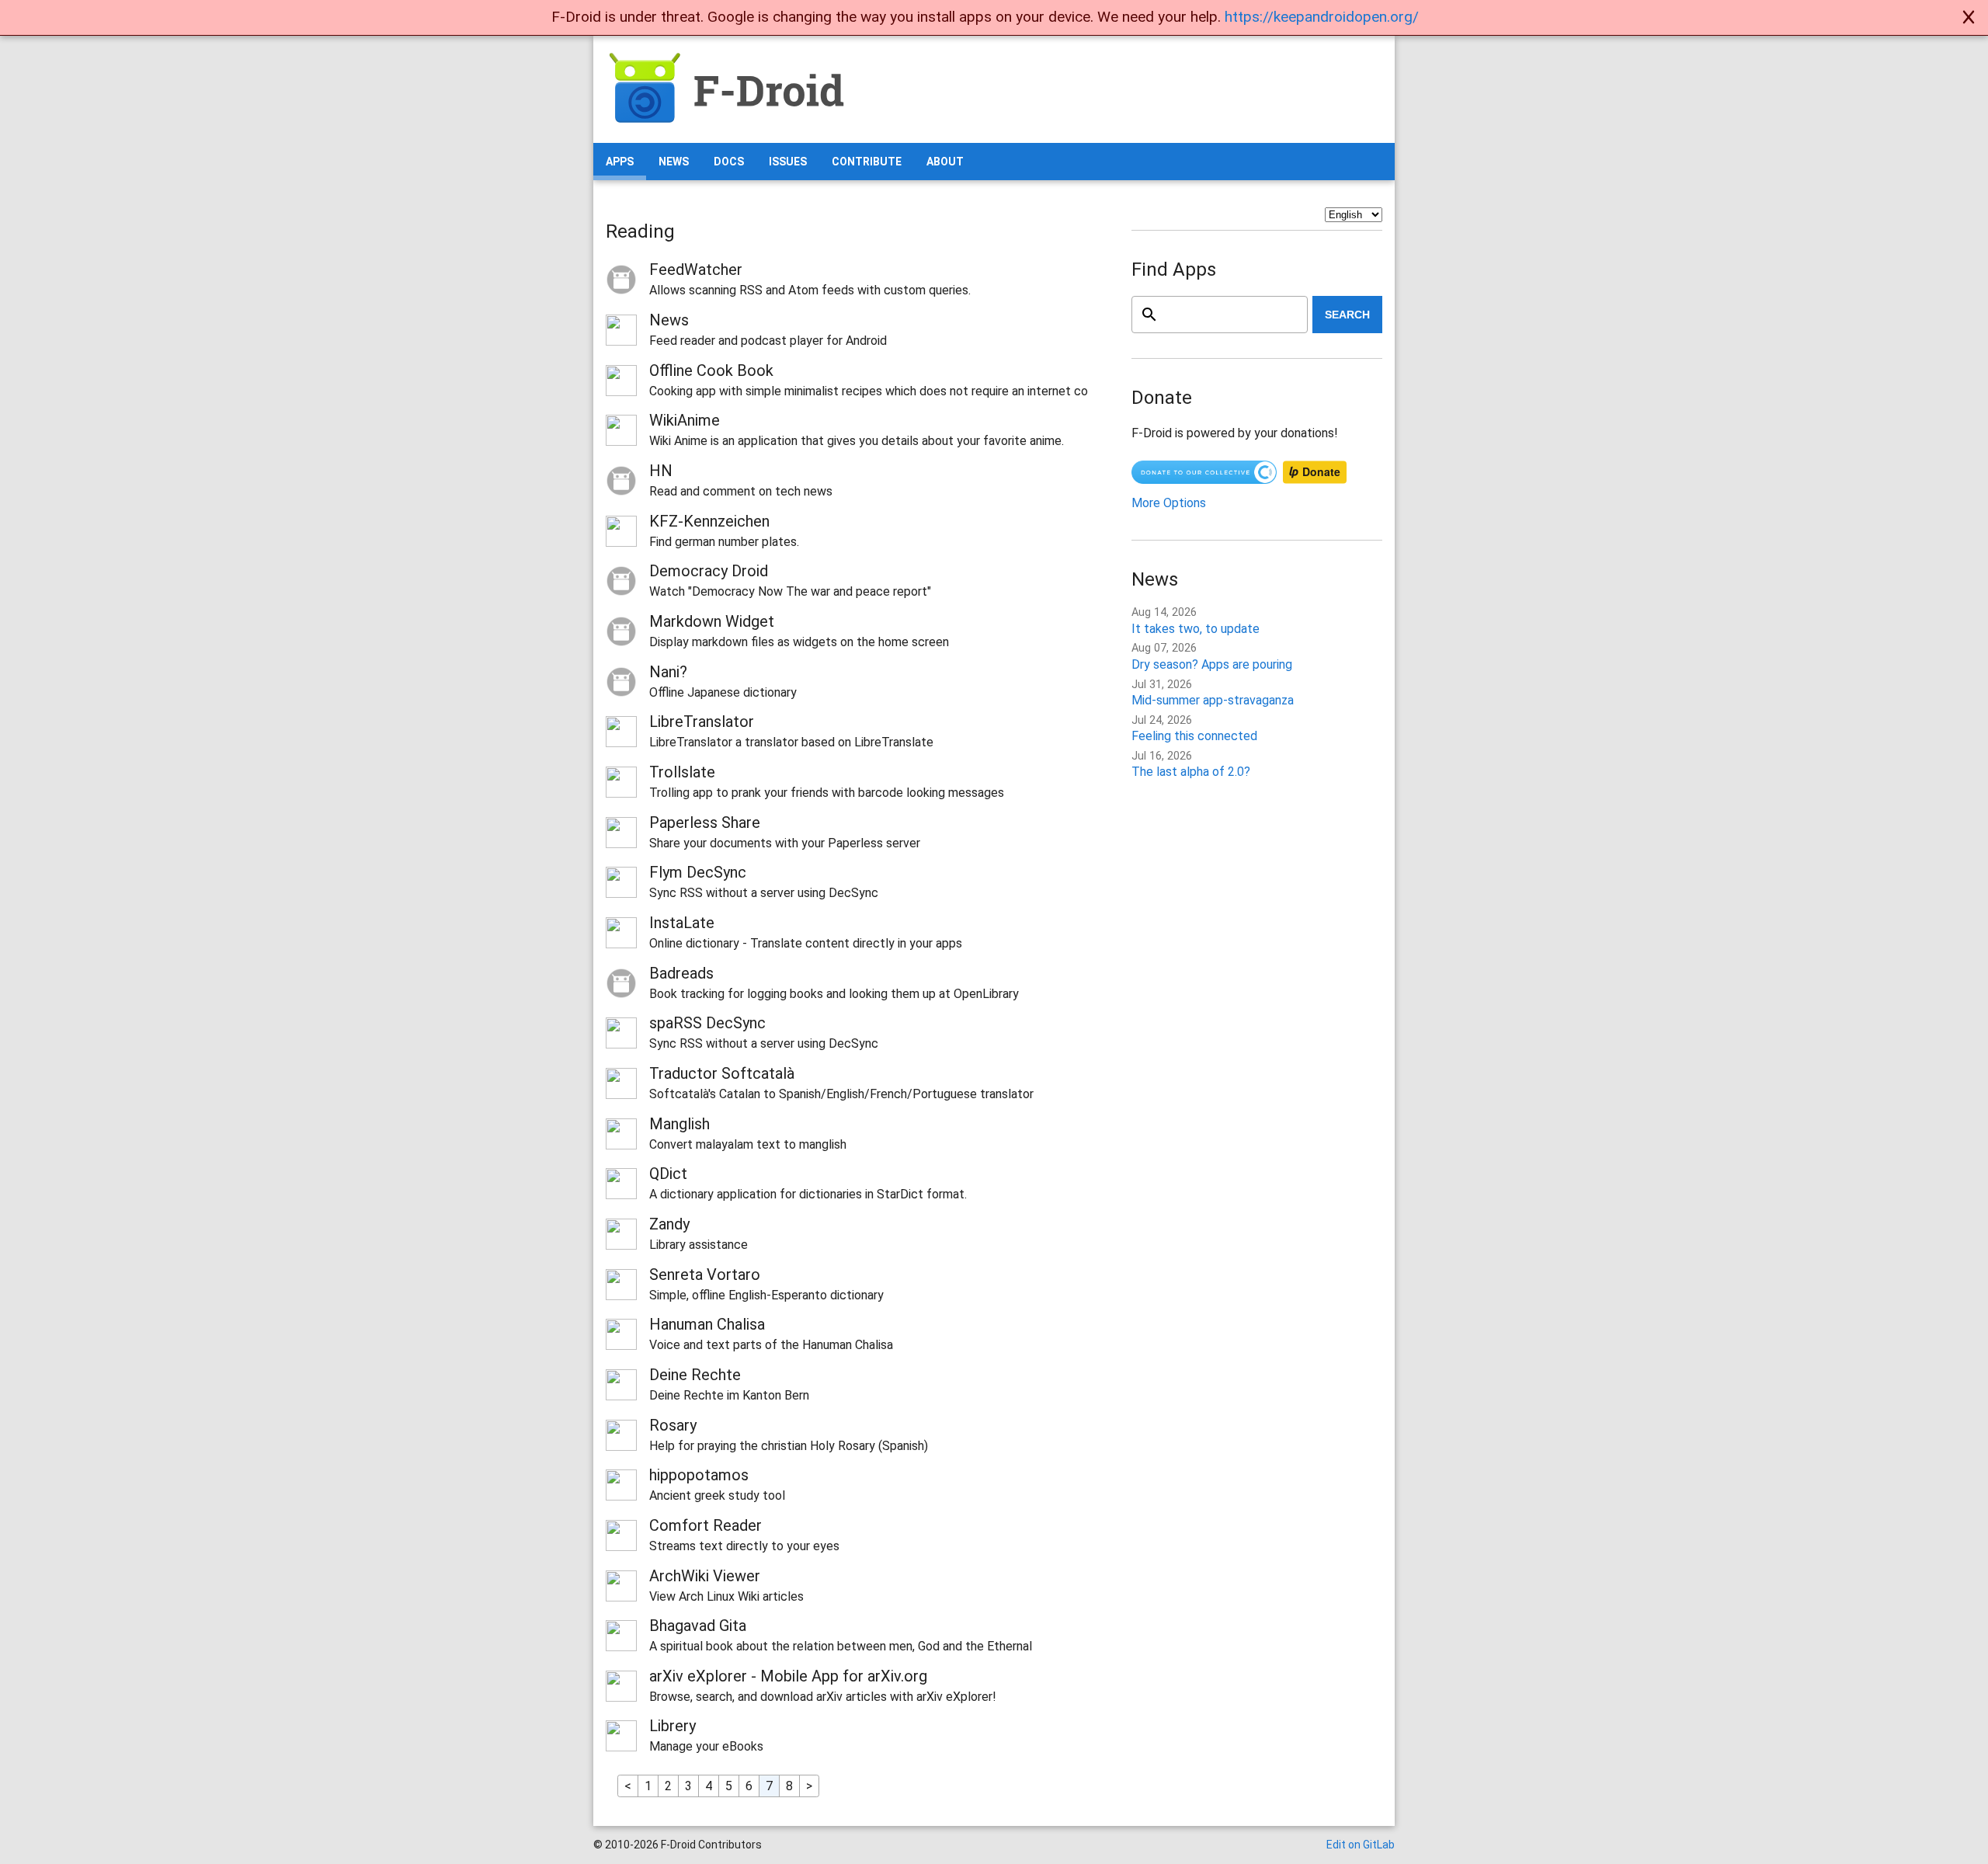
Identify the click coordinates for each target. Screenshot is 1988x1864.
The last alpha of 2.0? (1191, 772)
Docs (729, 162)
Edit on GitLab (1361, 1845)
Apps (620, 162)
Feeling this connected (1194, 736)
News (674, 162)
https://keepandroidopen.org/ (1322, 17)
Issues (788, 162)
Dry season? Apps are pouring (1212, 664)
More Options (1169, 503)
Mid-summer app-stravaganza (1213, 700)
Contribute (867, 162)
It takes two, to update (1196, 629)
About (945, 162)
